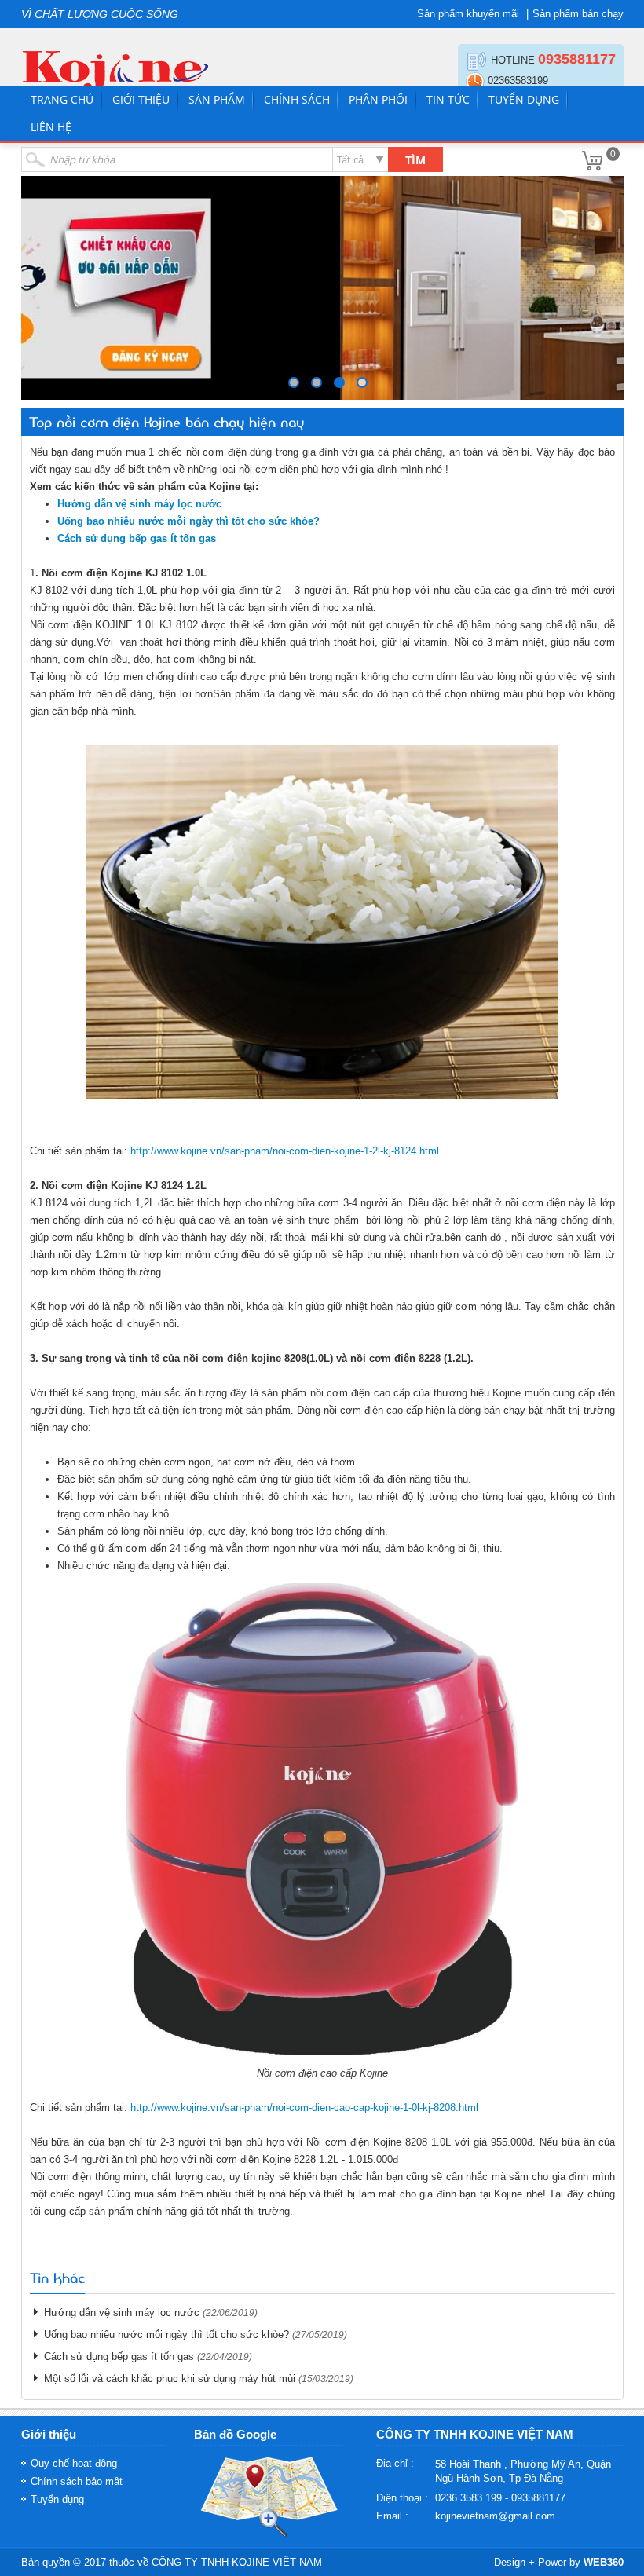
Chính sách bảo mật (77, 2481)
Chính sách (297, 99)
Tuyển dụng (524, 99)
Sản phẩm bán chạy (578, 14)
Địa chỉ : (395, 2463)
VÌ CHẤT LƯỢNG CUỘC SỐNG (100, 14)
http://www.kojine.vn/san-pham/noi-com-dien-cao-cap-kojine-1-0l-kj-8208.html (304, 2108)
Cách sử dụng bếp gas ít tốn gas (119, 2356)
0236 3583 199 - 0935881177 (500, 2498)
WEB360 (604, 2562)
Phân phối (378, 99)
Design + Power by (559, 2562)
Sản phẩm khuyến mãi (468, 14)
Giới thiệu (141, 99)
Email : (392, 2516)
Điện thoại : (402, 2498)
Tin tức (448, 99)
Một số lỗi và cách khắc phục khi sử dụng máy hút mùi (170, 2378)
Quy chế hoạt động (74, 2463)
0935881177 (577, 59)
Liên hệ (51, 127)
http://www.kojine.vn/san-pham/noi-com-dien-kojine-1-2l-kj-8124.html (285, 1151)
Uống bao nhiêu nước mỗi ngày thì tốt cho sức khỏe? (166, 2334)
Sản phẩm (217, 99)
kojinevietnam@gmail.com (495, 2516)
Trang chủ (62, 99)
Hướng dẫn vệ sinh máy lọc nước (122, 2313)
